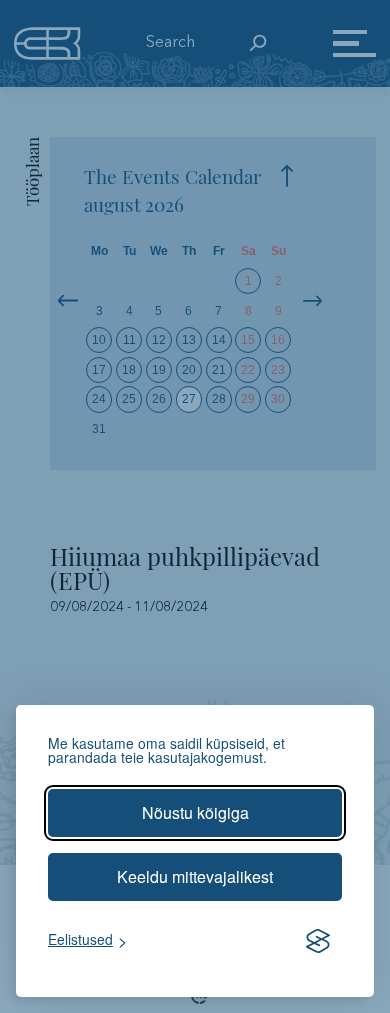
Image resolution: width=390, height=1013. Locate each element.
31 (99, 429)
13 (189, 340)
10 (99, 340)
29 (248, 399)
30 (278, 399)
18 (129, 370)
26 (159, 399)
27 (189, 399)
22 (248, 370)
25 (129, 399)
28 (219, 399)
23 (278, 370)
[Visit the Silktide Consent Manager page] (318, 941)
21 (219, 370)
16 (278, 340)
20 (189, 370)
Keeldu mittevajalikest (195, 876)
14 (219, 340)
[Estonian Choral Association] (47, 43)
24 (99, 399)
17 (99, 370)
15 (248, 340)
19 (159, 370)
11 (129, 340)
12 (159, 340)
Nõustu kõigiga (195, 812)
